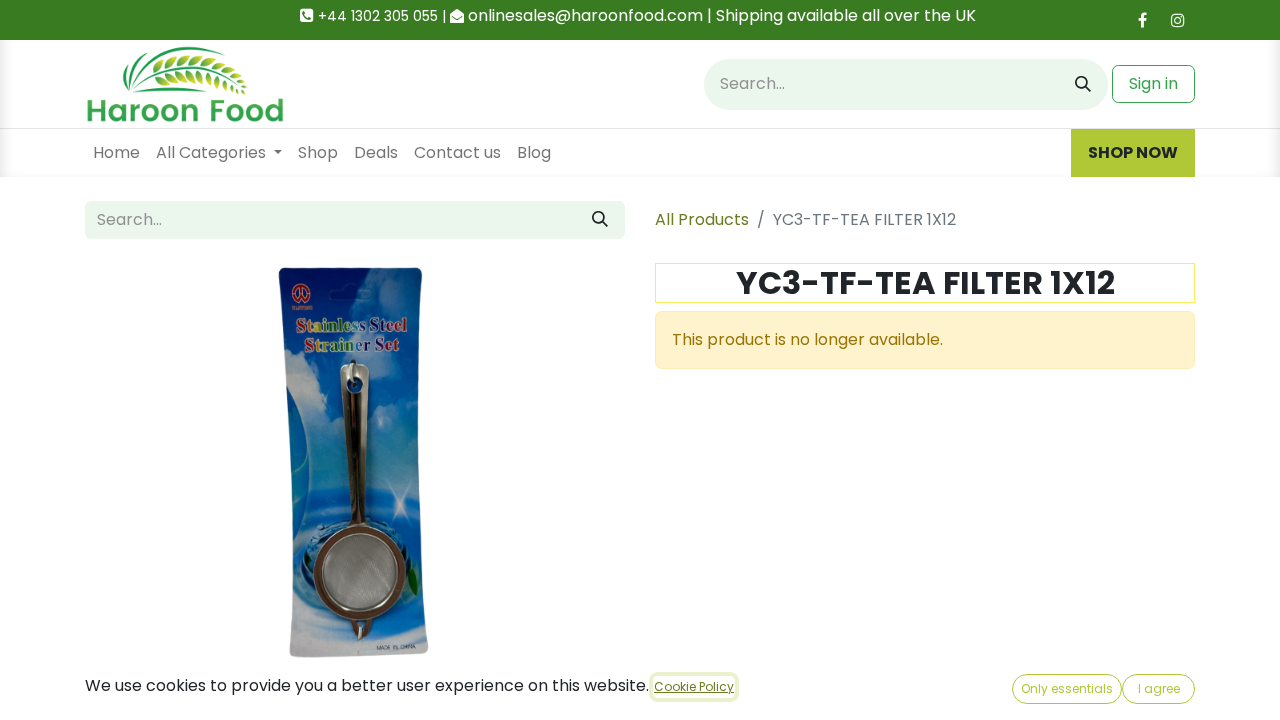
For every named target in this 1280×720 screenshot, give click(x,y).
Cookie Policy (694, 686)
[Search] (1083, 84)
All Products (702, 219)
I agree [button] (1159, 688)
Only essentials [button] (1067, 688)
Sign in (1153, 83)
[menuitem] (116, 153)
